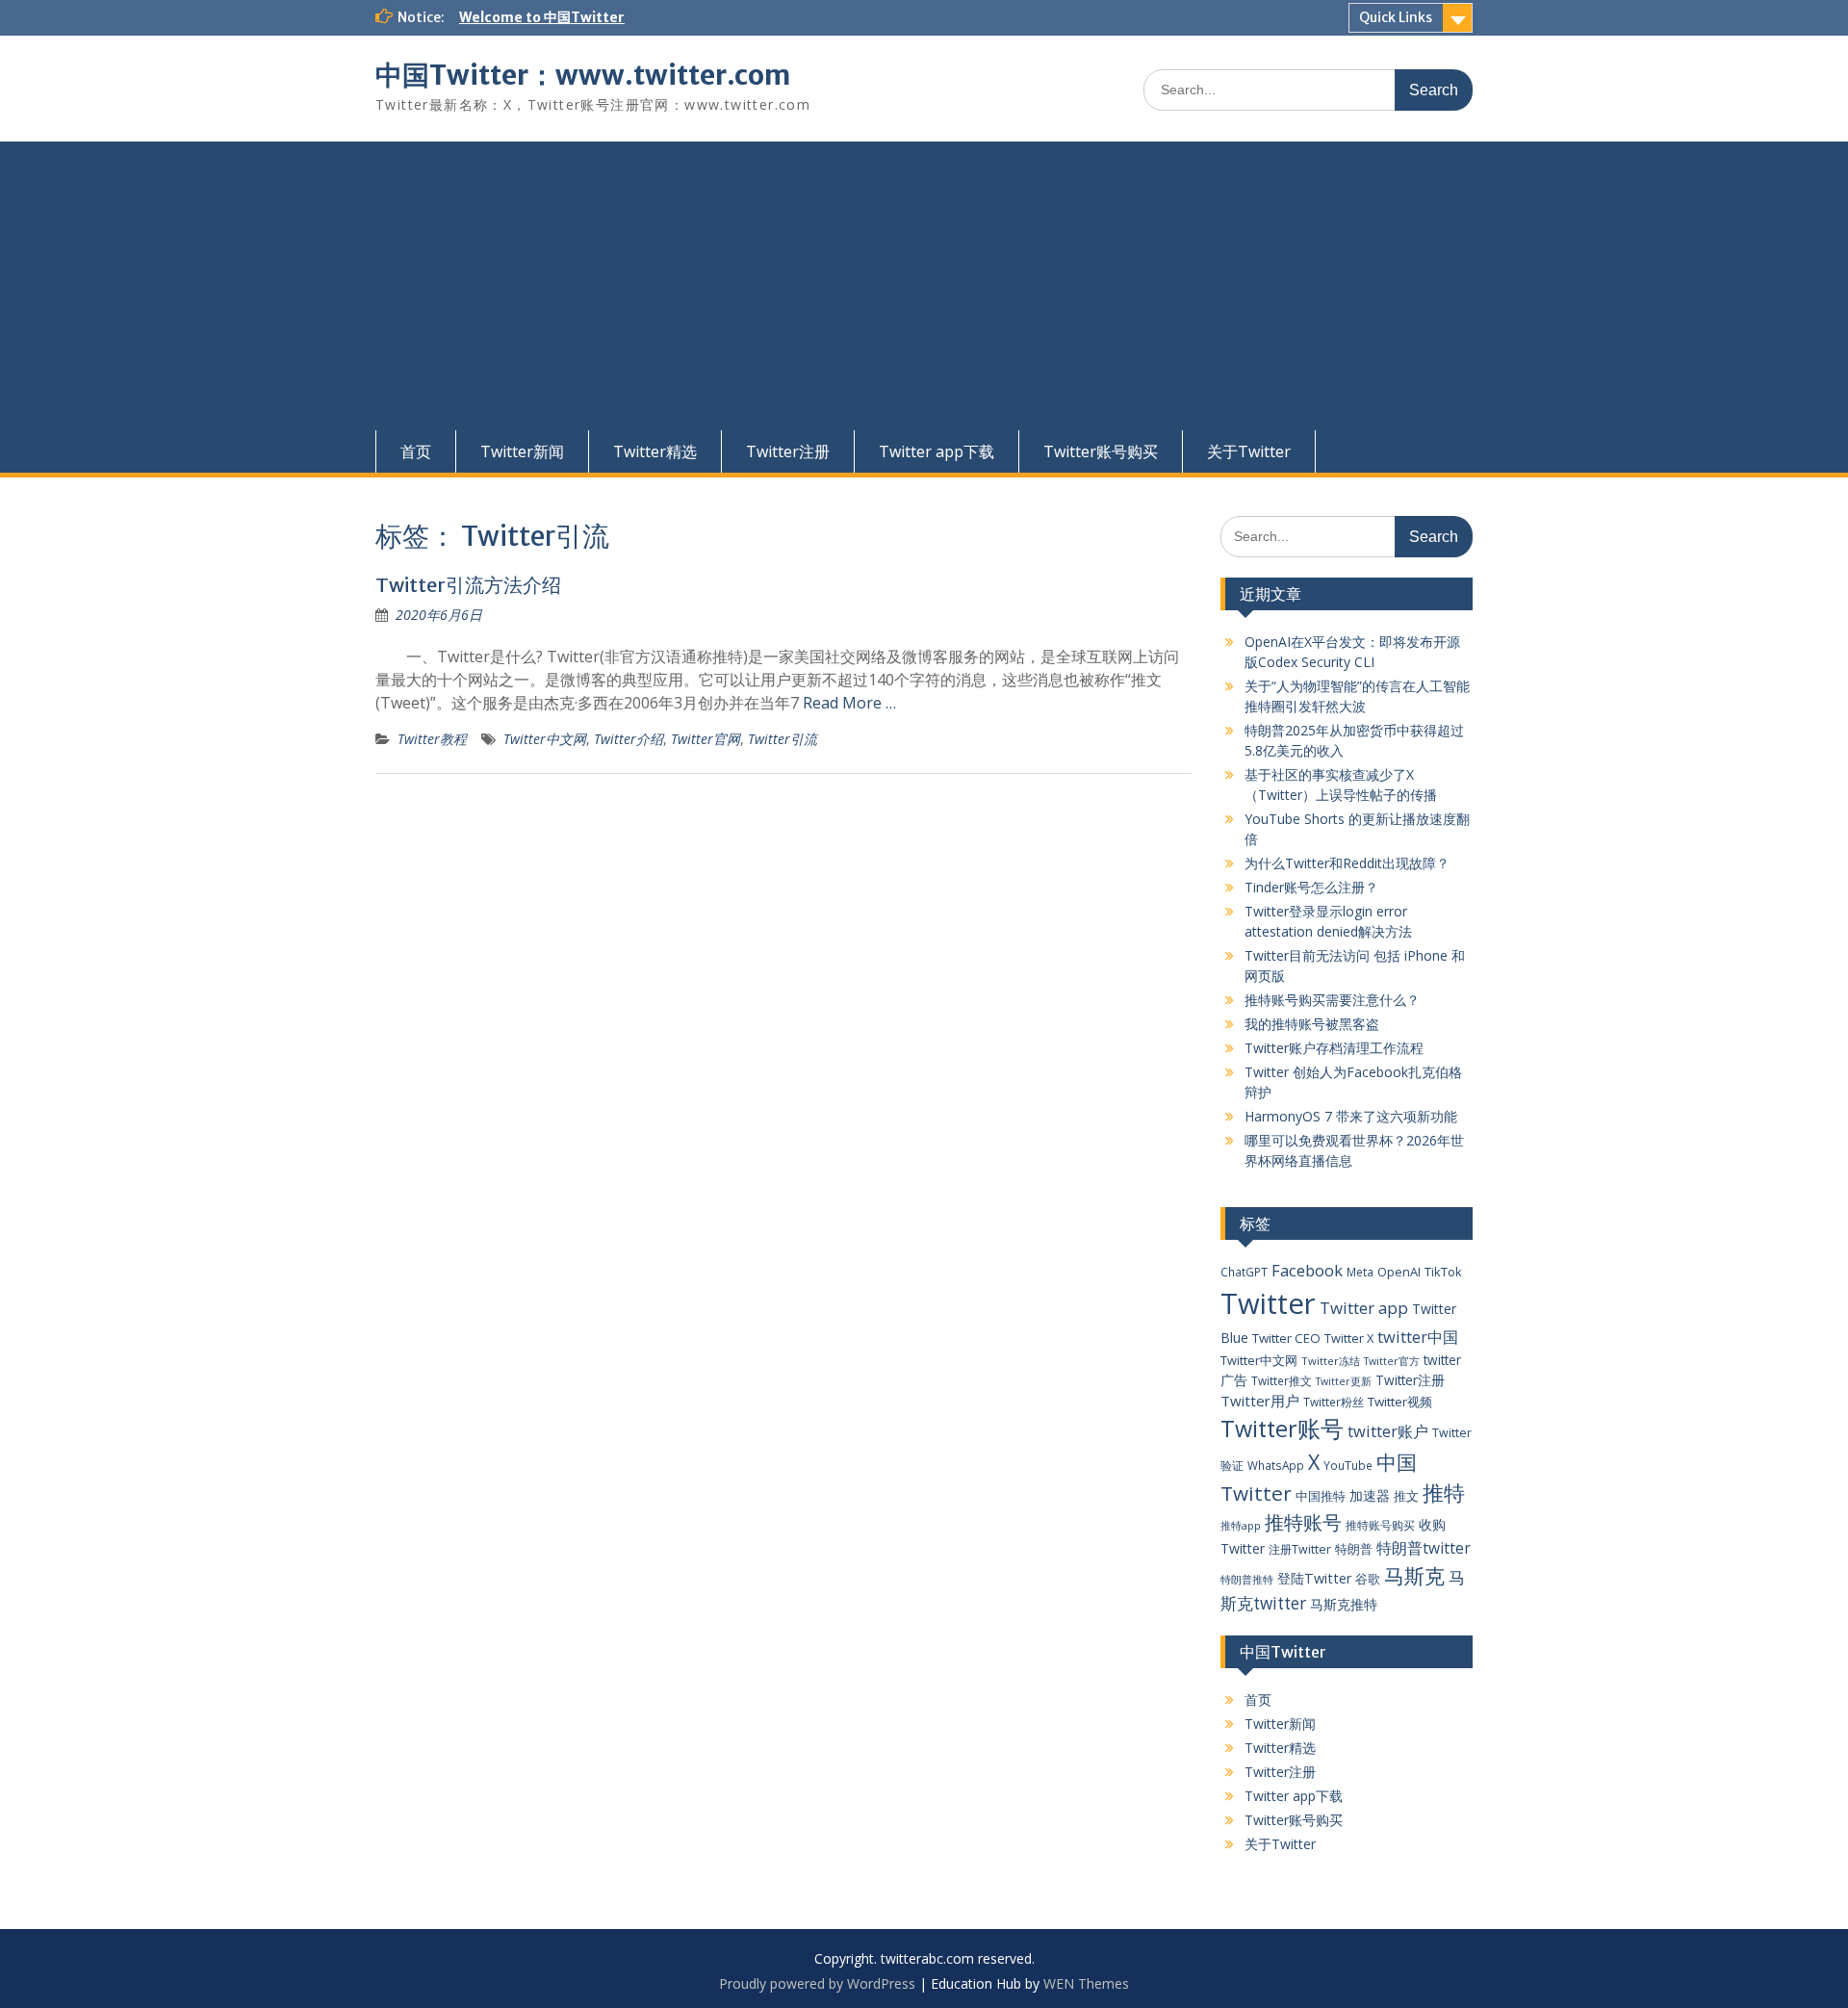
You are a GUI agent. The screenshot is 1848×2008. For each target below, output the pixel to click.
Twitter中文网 (545, 739)
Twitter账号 (1282, 1429)
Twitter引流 (783, 739)
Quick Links (1396, 17)
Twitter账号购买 (1101, 451)
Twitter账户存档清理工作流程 (1334, 1048)
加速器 (1370, 1495)
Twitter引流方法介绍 (468, 585)
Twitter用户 (1260, 1401)
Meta (1360, 1272)
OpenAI (1399, 1272)
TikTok (1443, 1272)
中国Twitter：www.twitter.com (583, 75)
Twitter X (1349, 1338)
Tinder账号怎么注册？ (1311, 887)
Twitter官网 (706, 739)
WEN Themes (1086, 1983)
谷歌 (1368, 1579)
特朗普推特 (1247, 1579)
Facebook (1307, 1270)
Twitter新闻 (522, 451)
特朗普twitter (1424, 1548)
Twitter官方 (1392, 1361)
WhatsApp (1276, 1465)
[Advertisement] (924, 286)
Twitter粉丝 (1334, 1402)
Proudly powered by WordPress (817, 1983)
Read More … (849, 703)
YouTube (1348, 1465)
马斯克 (1414, 1575)
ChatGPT (1244, 1272)
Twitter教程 (432, 739)
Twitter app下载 (937, 451)
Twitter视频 (1400, 1402)
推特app (1241, 1525)
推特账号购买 (1380, 1525)
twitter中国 (1418, 1337)
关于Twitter (1249, 451)
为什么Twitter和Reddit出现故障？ (1347, 863)
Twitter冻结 (1331, 1361)
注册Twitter (1300, 1549)
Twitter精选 (655, 451)
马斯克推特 (1344, 1604)
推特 (1444, 1493)
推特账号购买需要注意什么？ (1332, 1000)
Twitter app (1364, 1308)
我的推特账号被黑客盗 (1312, 1024)
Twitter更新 (1344, 1381)
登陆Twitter (1314, 1578)
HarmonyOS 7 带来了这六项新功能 (1351, 1116)
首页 (416, 451)
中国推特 (1321, 1496)
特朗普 (1354, 1549)
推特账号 (1303, 1522)
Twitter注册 (788, 451)
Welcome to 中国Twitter (542, 17)
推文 (1406, 1496)
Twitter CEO (1286, 1338)
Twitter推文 (1282, 1380)
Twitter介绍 (629, 739)
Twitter (1268, 1303)
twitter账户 (1388, 1431)
